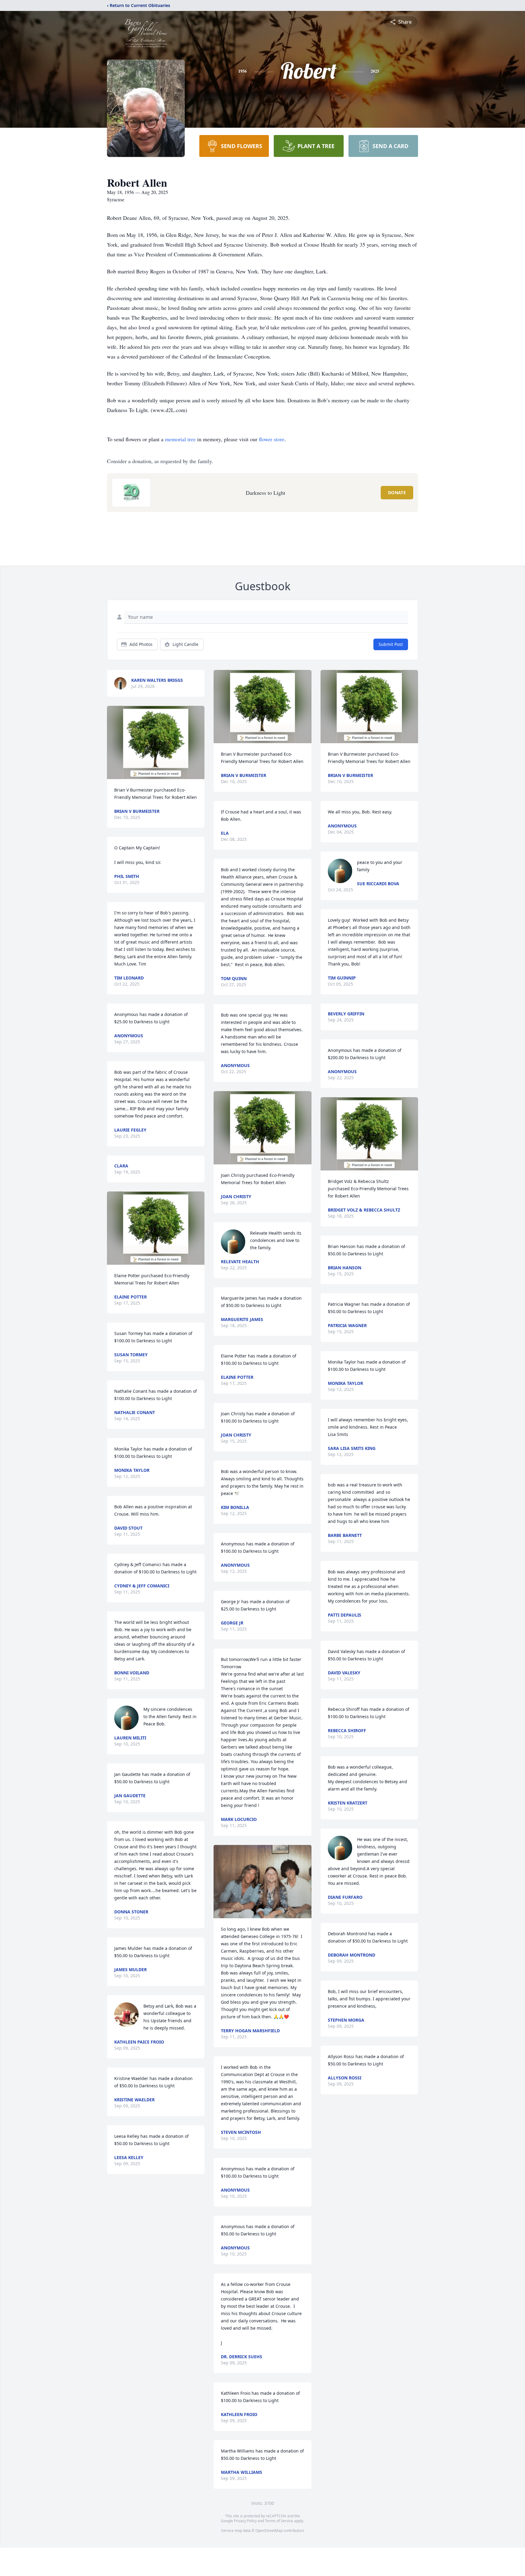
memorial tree (180, 439)
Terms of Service (279, 2521)
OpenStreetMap (269, 2531)
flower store (272, 439)
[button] (156, 742)
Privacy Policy (245, 2521)
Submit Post (391, 644)
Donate (397, 492)
